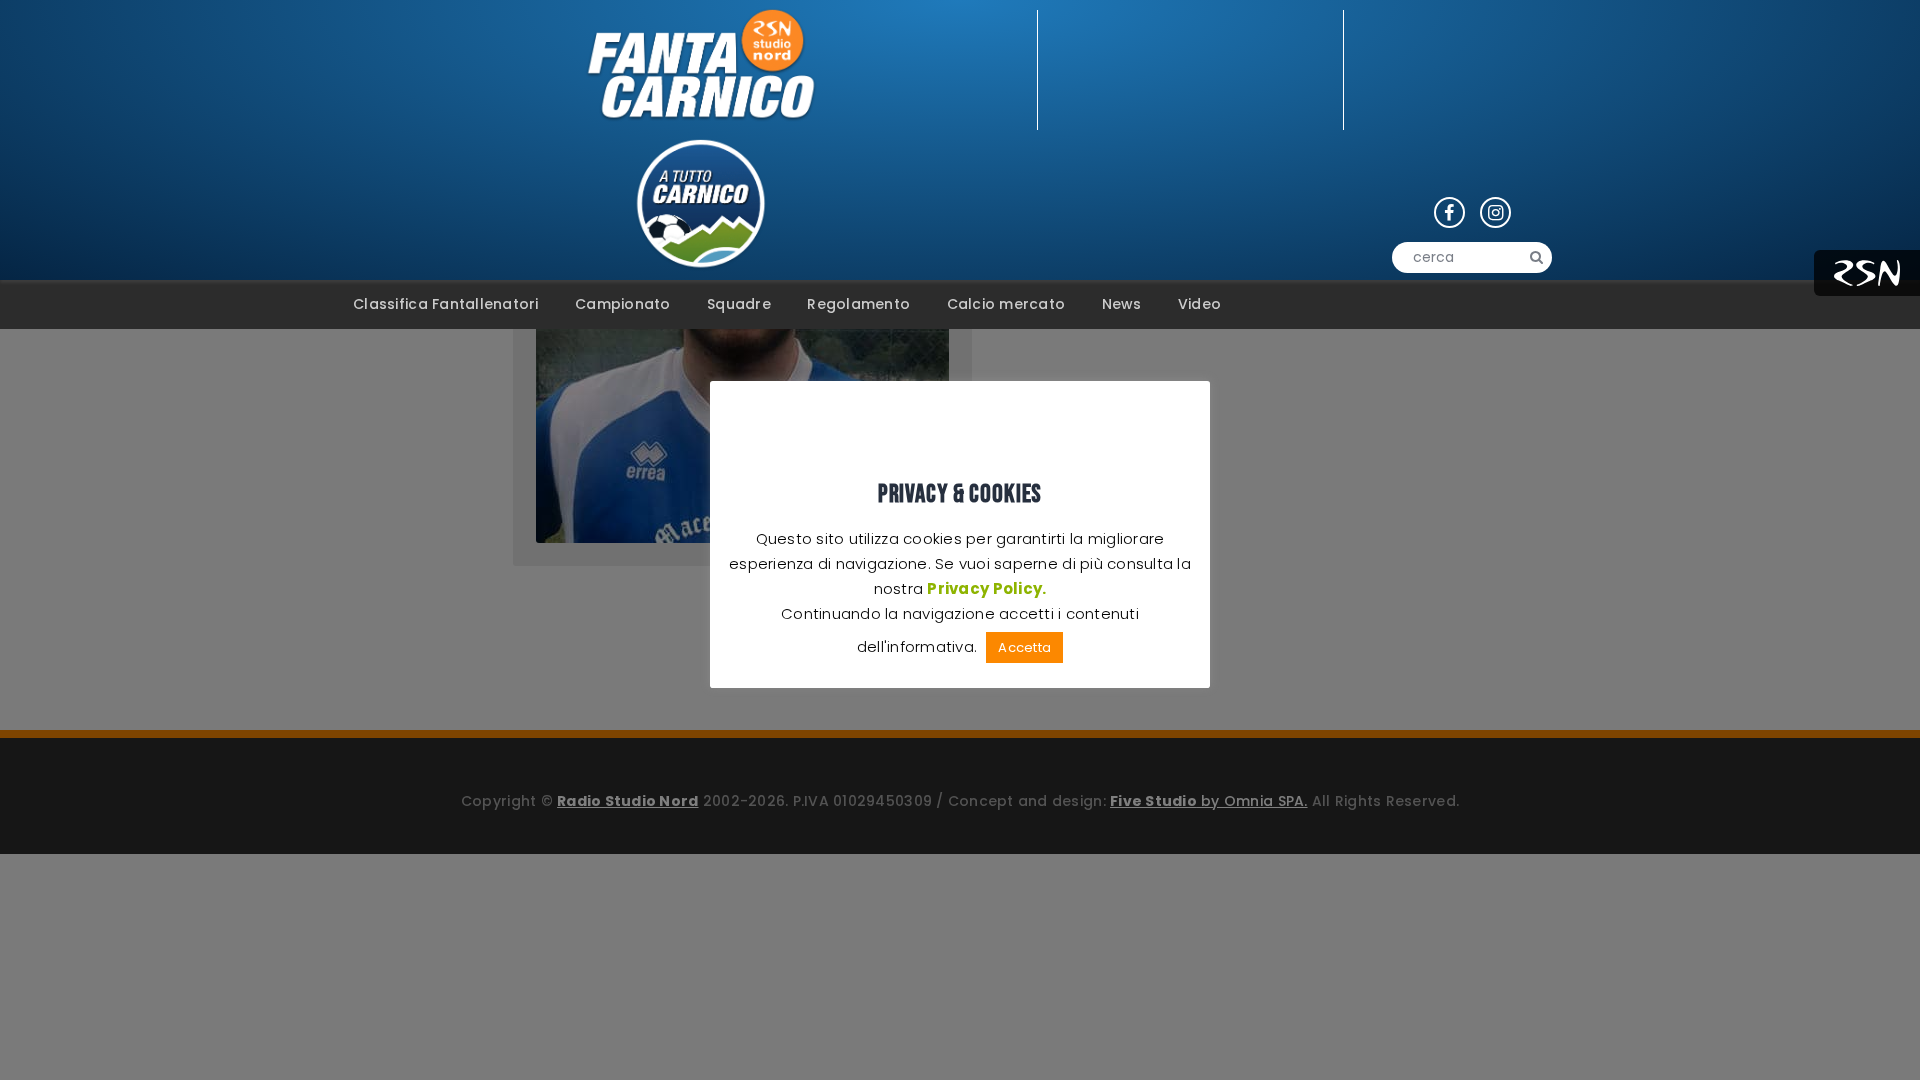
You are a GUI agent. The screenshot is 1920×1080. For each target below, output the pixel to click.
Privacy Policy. (986, 588)
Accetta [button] (1024, 647)
